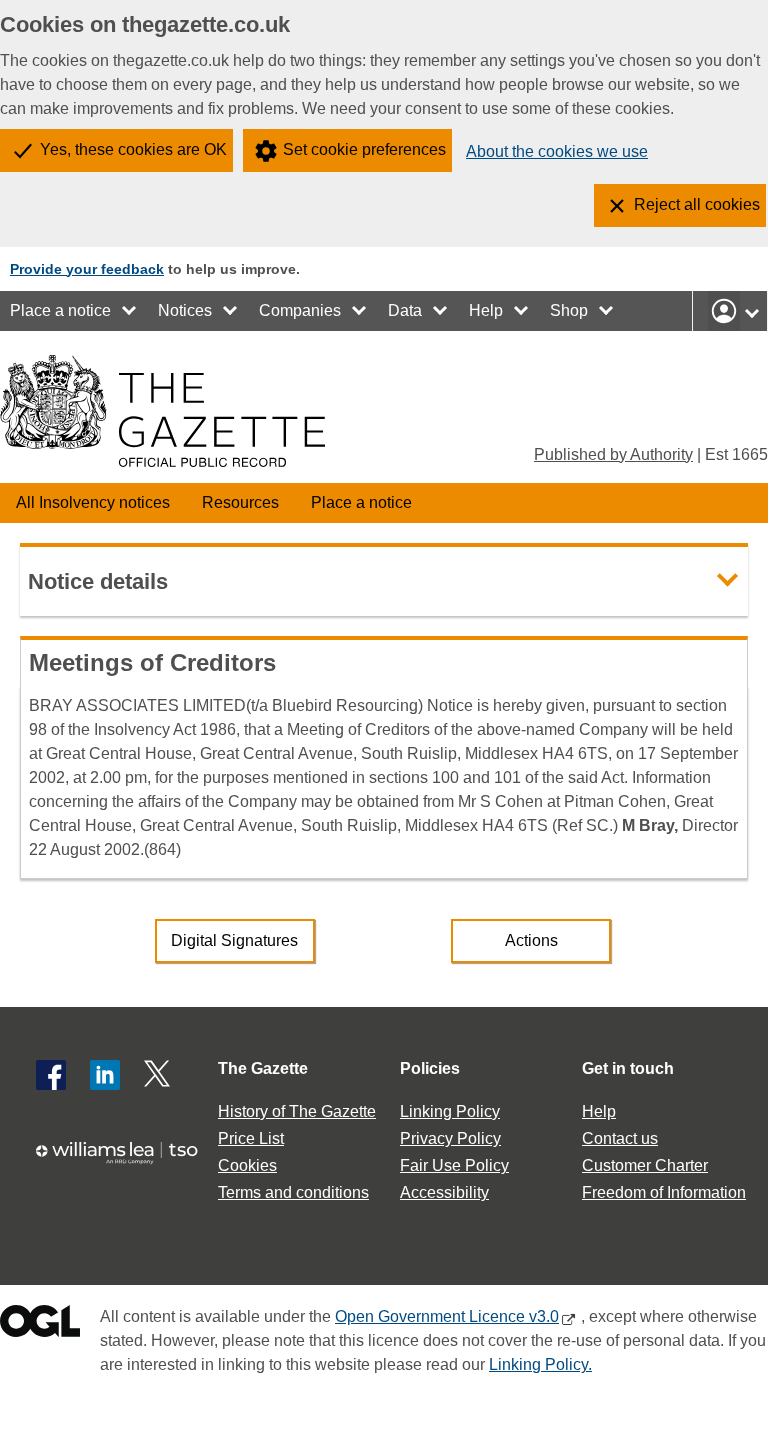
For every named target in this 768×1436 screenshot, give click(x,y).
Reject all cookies (697, 204)
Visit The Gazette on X (159, 1075)
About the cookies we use (557, 151)
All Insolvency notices (93, 502)
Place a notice (60, 310)
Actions (531, 940)
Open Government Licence (40, 1325)
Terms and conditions (293, 1192)
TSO (124, 1162)
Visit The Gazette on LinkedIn (105, 1075)
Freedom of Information (664, 1192)
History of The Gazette (297, 1111)
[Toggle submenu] (130, 311)
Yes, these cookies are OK (133, 149)
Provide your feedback (87, 269)
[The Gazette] (162, 411)
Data (405, 310)
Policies (430, 1068)
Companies (300, 310)
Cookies (247, 1165)
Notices (185, 310)
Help (486, 310)
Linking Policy (450, 1111)
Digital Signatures (234, 940)
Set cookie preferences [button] (364, 149)
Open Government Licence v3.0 (447, 1316)
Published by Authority (613, 454)
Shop (569, 310)
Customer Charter (645, 1165)
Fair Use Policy (454, 1165)
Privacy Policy (450, 1138)
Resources (240, 502)
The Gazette (263, 1068)
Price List (251, 1138)
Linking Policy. (540, 1364)
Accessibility (444, 1192)
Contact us (620, 1138)
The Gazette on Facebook (51, 1075)
